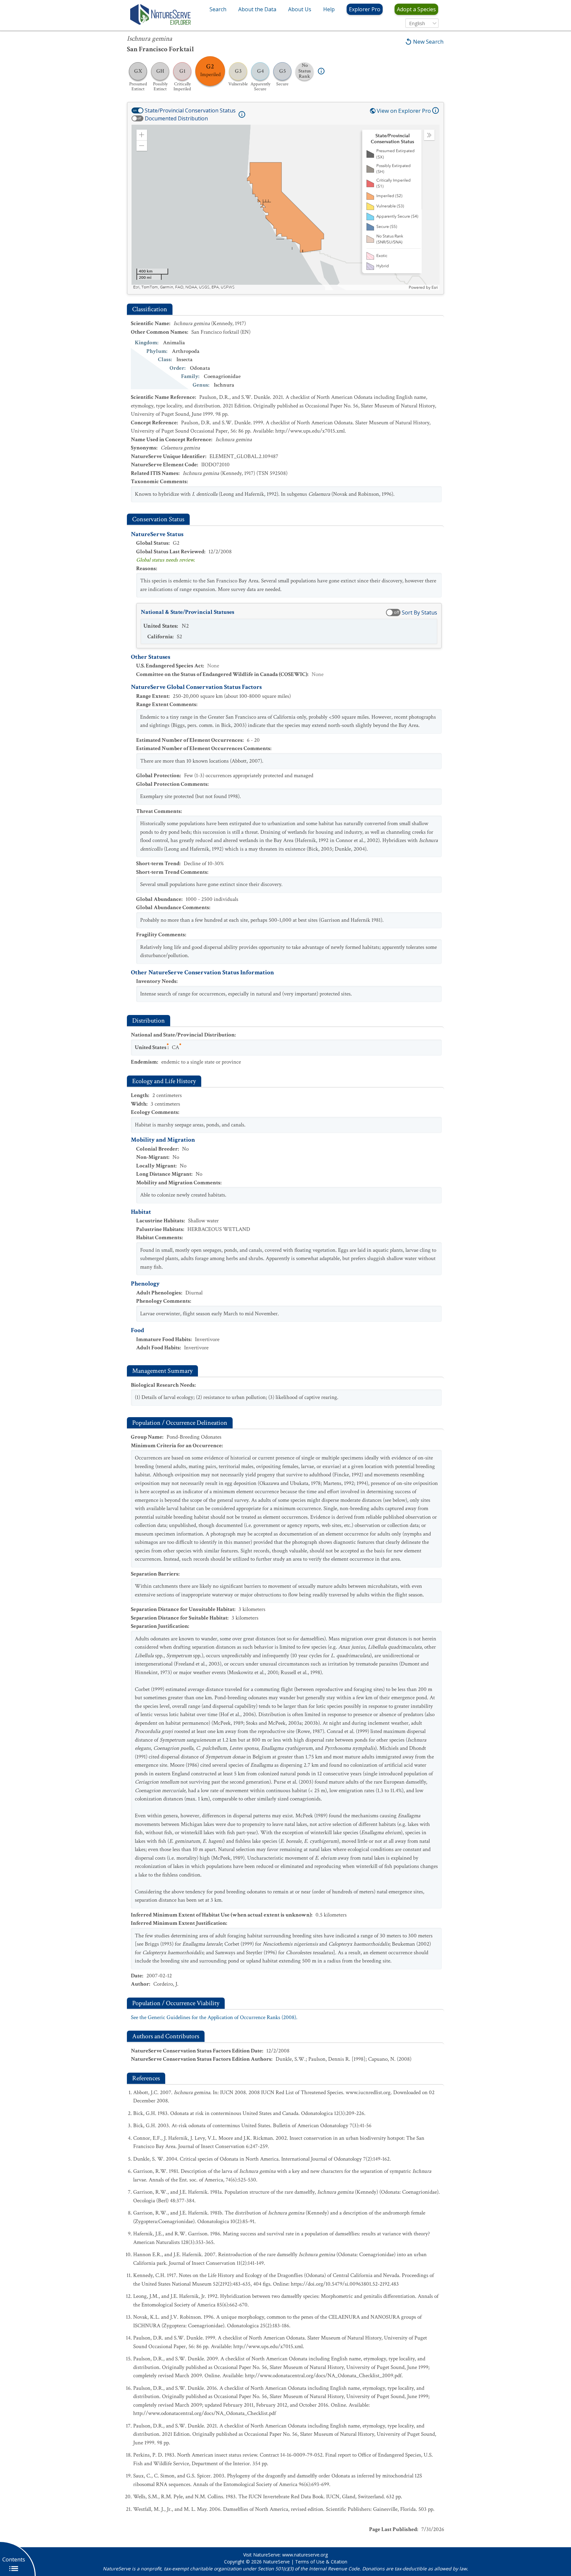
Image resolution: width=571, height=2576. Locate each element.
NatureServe (276, 2562)
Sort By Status (419, 612)
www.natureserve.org (305, 2555)
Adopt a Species (416, 9)
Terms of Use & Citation (321, 2562)
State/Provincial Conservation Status (190, 110)
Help (329, 9)
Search (218, 9)
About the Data (257, 9)
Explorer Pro (365, 9)
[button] (142, 135)
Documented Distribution (176, 118)
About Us (300, 9)
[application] (285, 207)
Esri (435, 287)
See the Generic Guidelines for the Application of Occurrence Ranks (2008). (214, 2017)
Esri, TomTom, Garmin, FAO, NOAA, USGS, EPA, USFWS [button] (184, 287)
